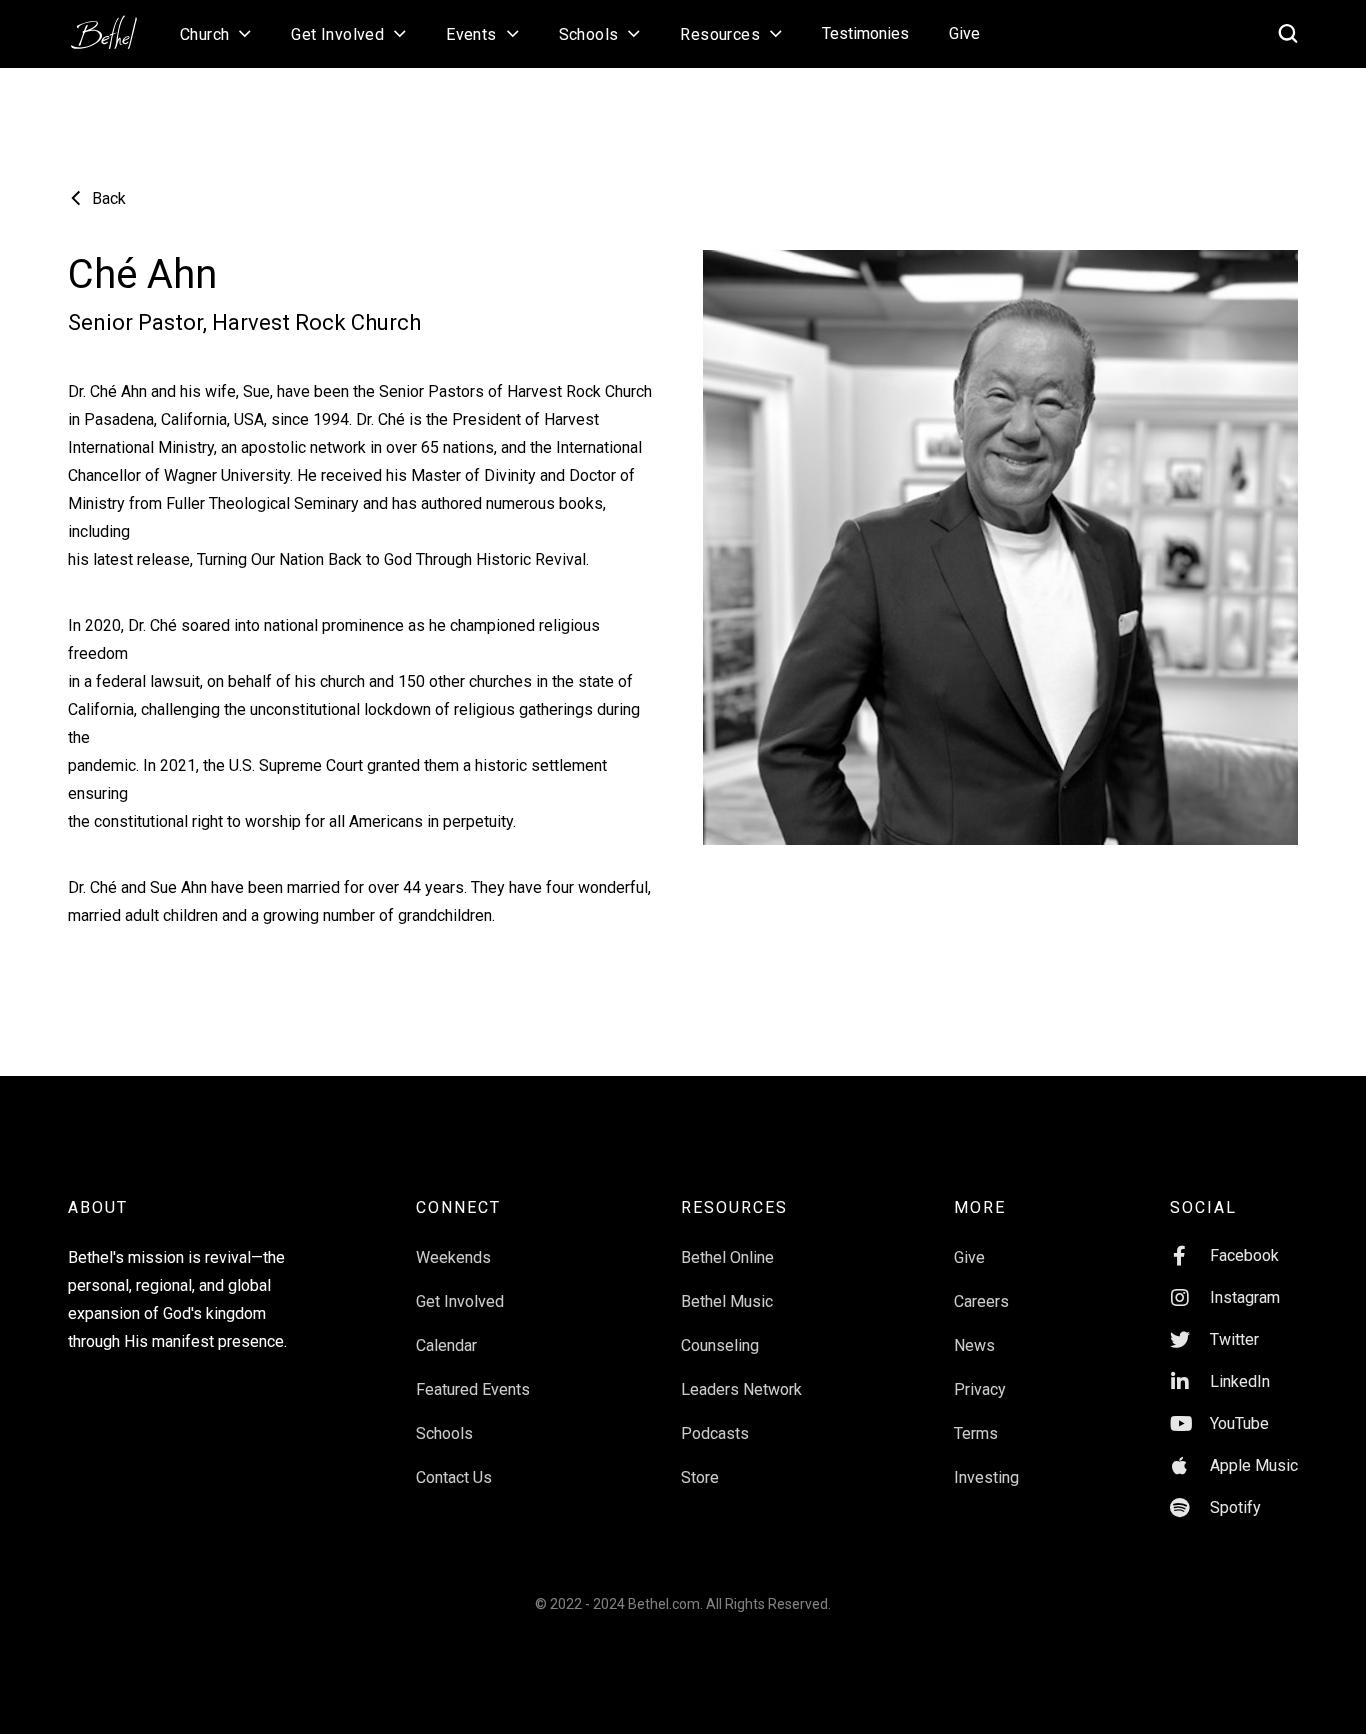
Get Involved (460, 1301)
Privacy (980, 1389)
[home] (114, 26)
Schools (444, 1433)
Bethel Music (727, 1301)
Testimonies (865, 33)
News (974, 1345)
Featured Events (473, 1389)
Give (964, 33)
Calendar (446, 1345)
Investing (986, 1477)
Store (700, 1477)
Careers (981, 1301)
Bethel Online (727, 1257)
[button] (215, 34)
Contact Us (454, 1477)
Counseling (720, 1345)
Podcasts (715, 1433)
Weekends (453, 1257)
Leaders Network (741, 1389)
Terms (976, 1433)
